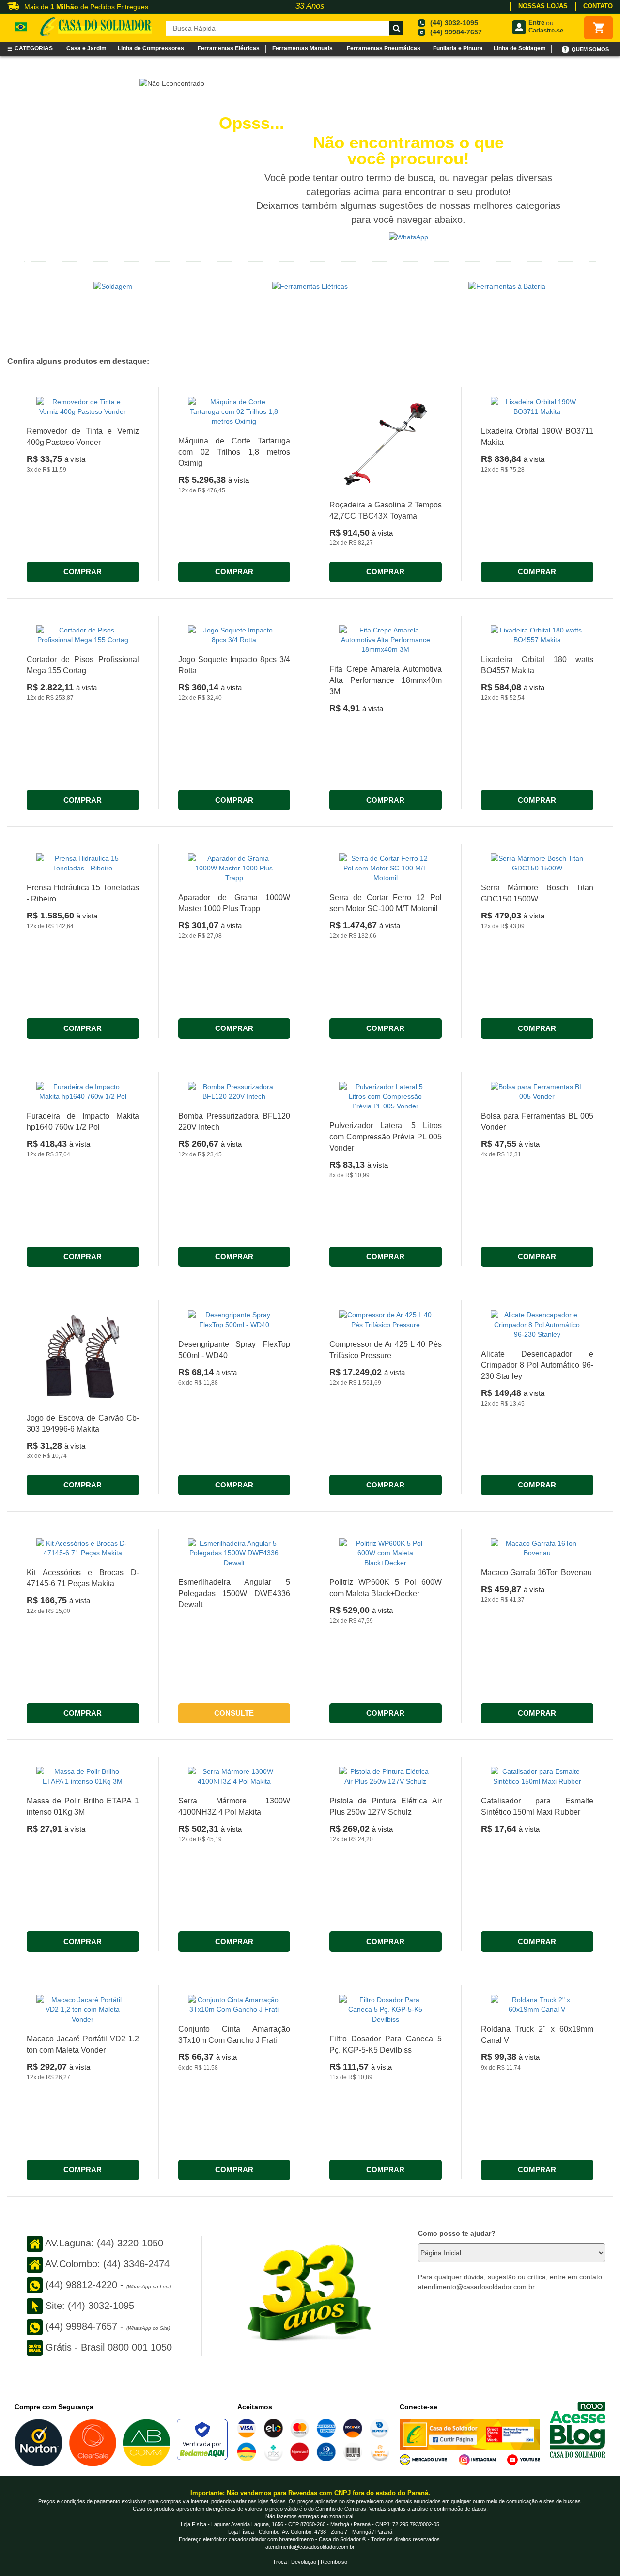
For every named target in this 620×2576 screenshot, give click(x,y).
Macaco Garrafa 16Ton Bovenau (536, 1572)
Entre (536, 23)
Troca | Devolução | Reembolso (310, 2562)
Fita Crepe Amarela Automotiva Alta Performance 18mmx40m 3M (386, 680)
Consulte (234, 1713)
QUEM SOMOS (590, 49)
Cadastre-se (546, 30)
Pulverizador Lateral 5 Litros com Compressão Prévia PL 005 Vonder (386, 1137)
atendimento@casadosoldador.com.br (310, 2547)
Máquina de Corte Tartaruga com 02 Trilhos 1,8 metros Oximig (234, 452)
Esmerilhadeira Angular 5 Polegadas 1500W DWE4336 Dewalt (234, 1593)
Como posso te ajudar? (457, 2233)
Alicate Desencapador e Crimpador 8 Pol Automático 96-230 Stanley (537, 1365)
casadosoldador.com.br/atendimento (271, 2539)
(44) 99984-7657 (456, 32)
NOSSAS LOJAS (543, 6)
